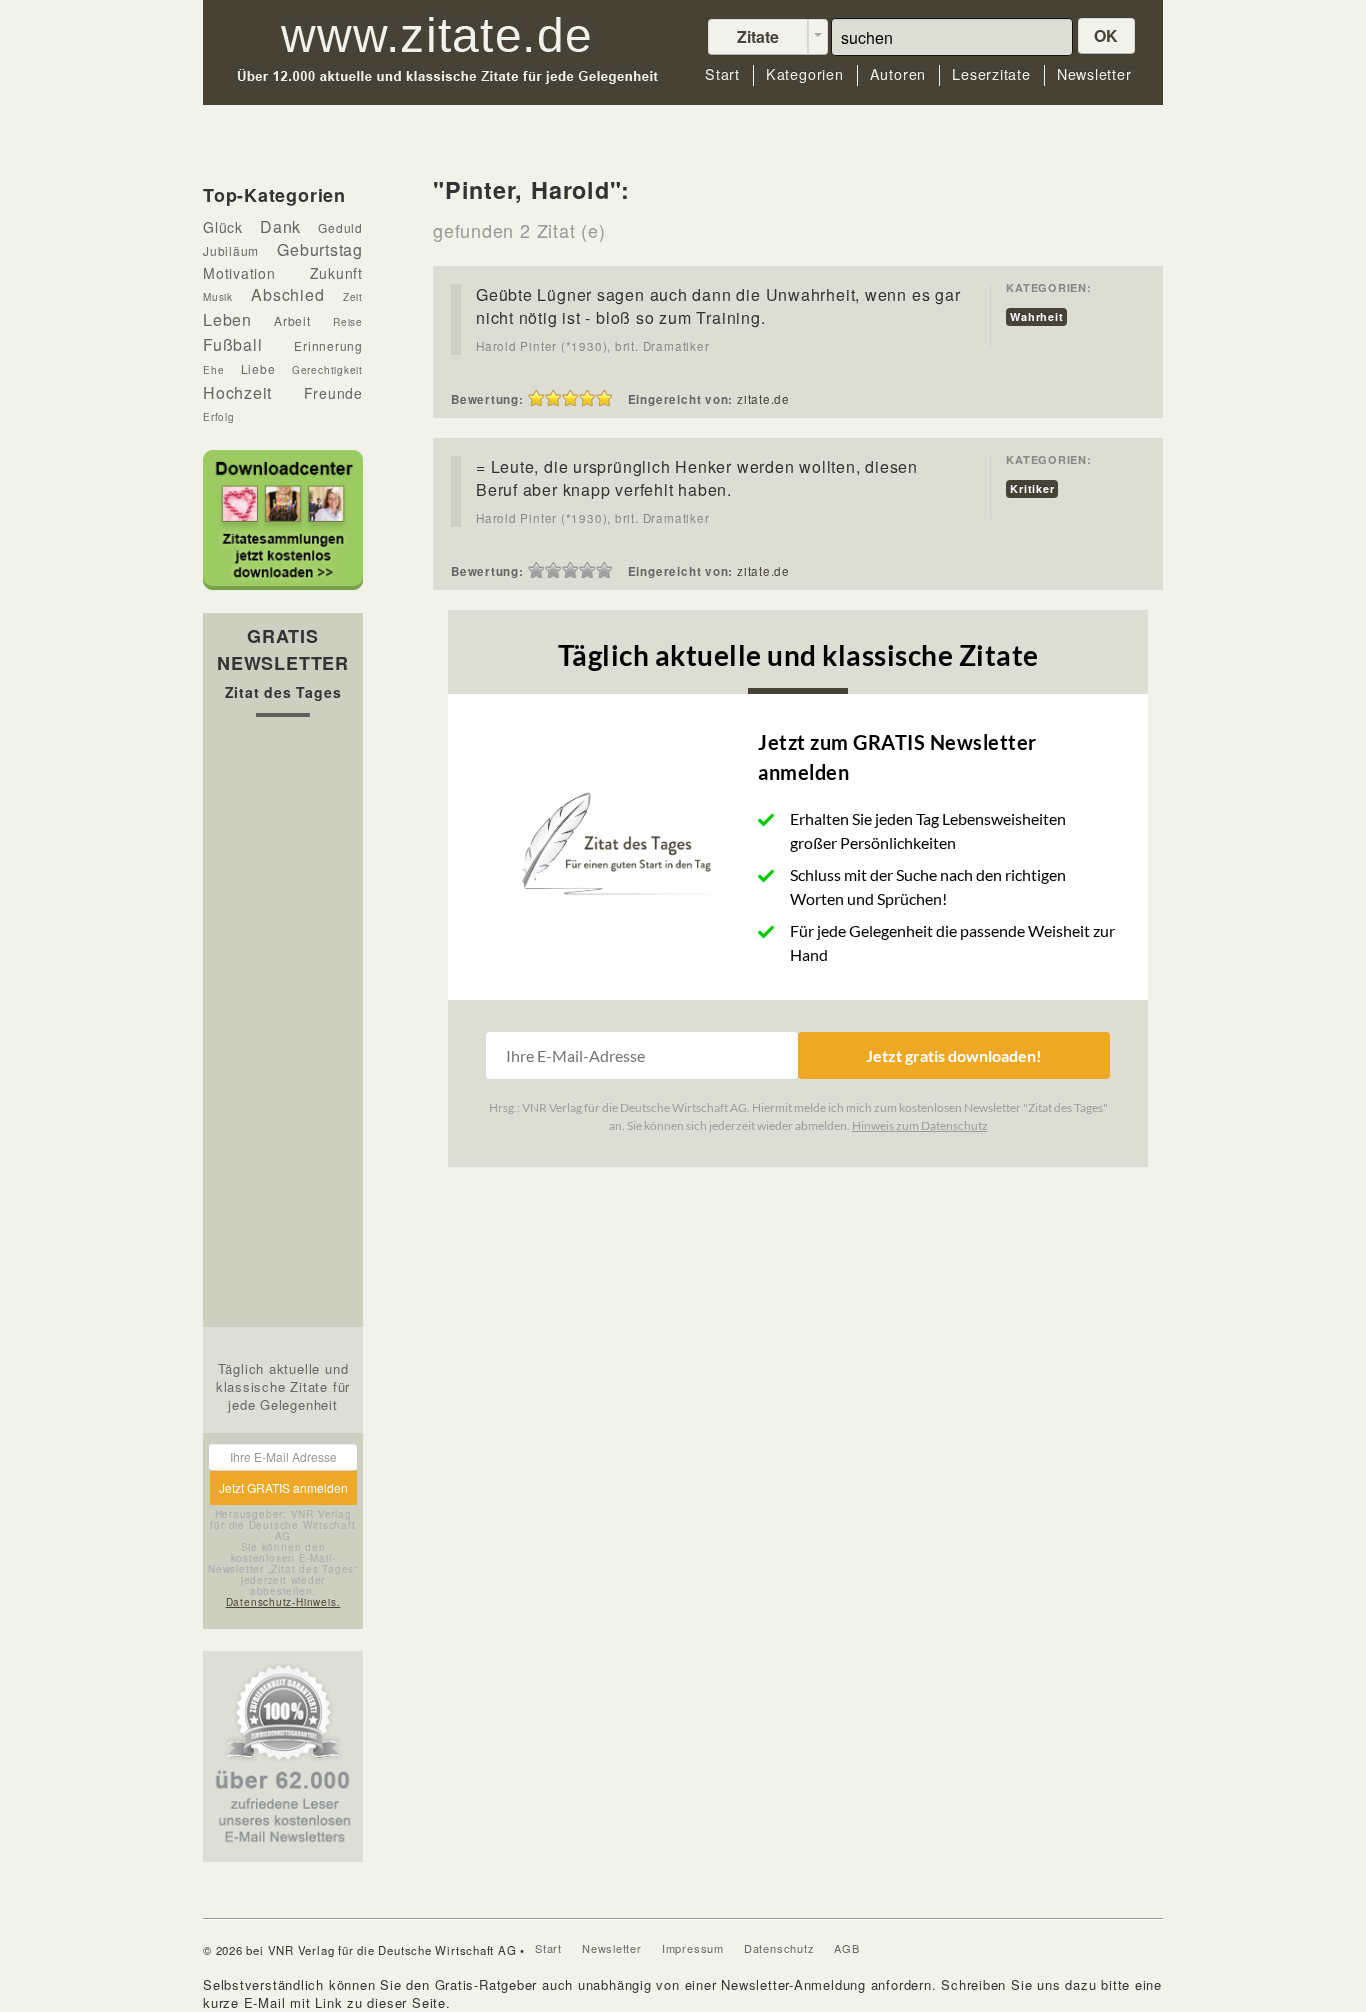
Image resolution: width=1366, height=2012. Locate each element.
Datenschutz (779, 1948)
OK (1107, 35)
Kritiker (1032, 488)
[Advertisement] (283, 1027)
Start (722, 74)
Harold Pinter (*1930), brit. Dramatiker (592, 346)
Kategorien (805, 74)
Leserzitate (991, 74)
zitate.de (763, 399)
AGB (846, 1948)
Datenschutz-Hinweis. (283, 1602)
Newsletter (1094, 74)
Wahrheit (1036, 316)
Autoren (898, 74)
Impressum (693, 1948)
